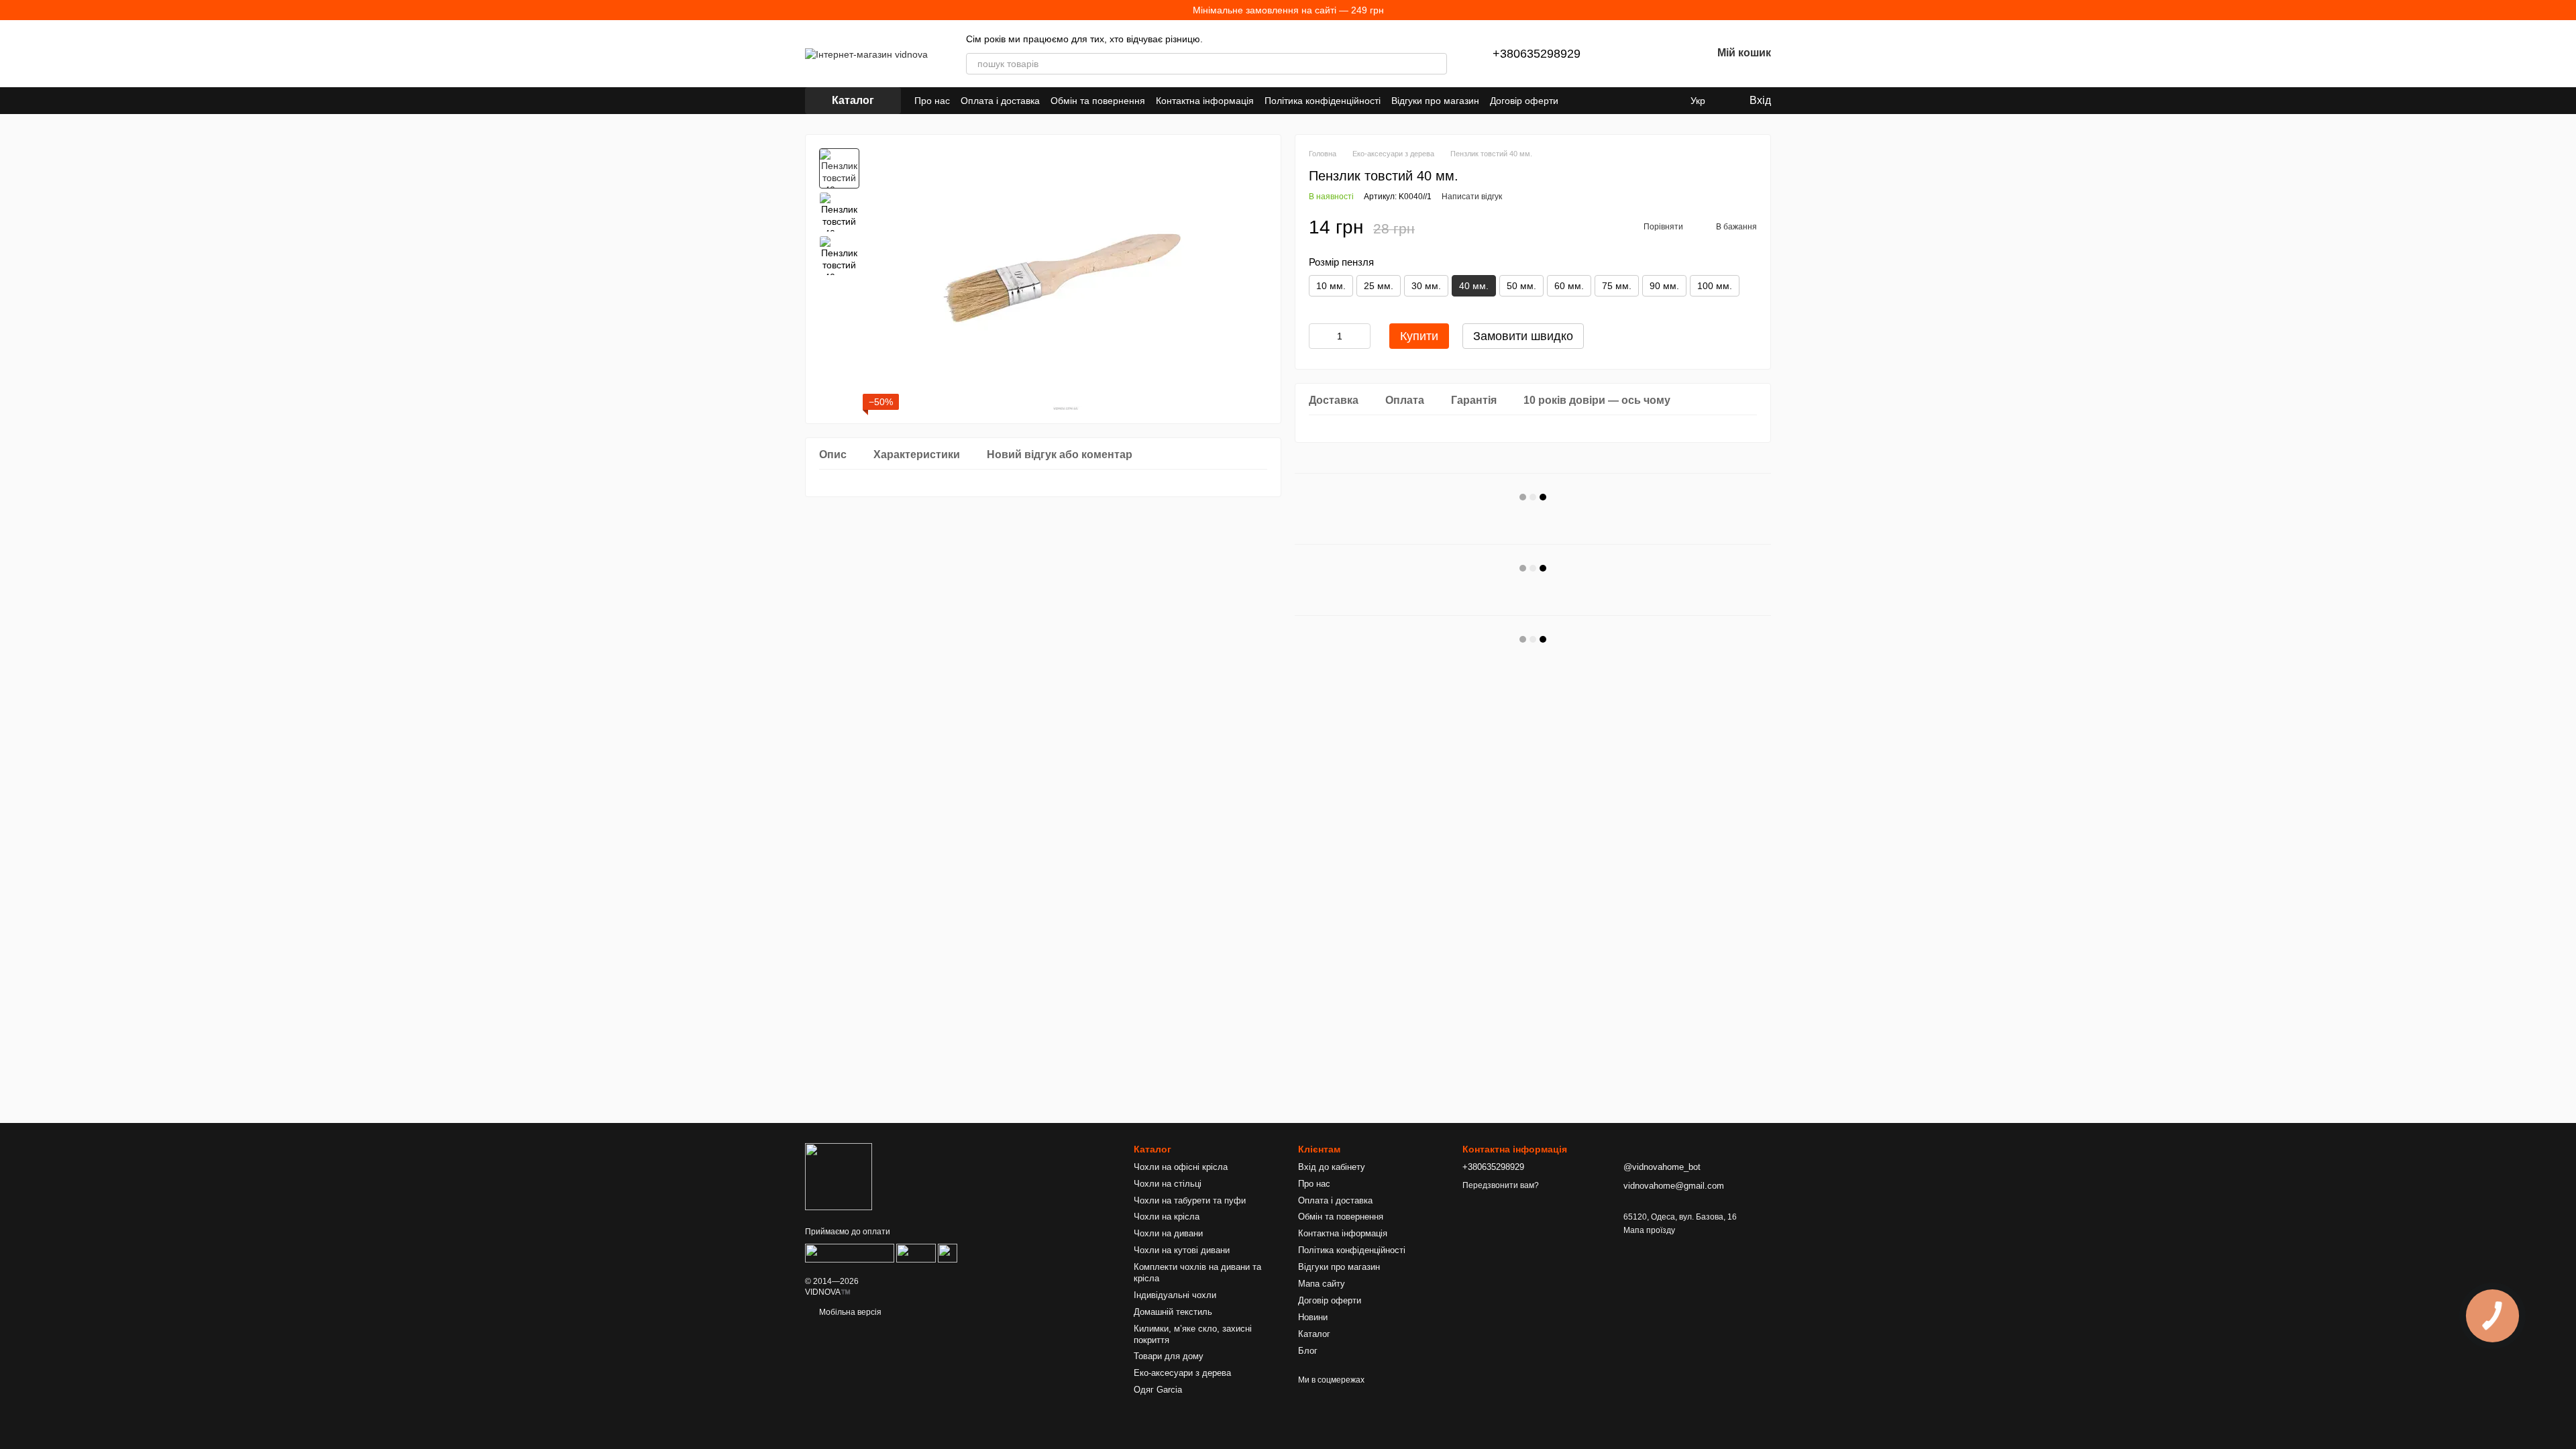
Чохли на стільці (1168, 1184)
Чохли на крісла (1167, 1217)
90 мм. (1664, 286)
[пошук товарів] (1436, 64)
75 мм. (1617, 286)
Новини (1313, 1317)
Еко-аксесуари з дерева (1182, 1373)
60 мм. (1569, 286)
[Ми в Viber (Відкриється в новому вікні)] (1653, 101)
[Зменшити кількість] (1319, 336)
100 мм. (1715, 286)
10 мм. (1331, 286)
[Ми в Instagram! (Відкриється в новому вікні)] (1621, 101)
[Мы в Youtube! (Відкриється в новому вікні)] (1605, 101)
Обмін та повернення (1098, 101)
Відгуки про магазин (1435, 101)
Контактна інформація (1205, 101)
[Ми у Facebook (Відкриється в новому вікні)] (1589, 101)
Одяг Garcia (1158, 1390)
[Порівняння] (1631, 54)
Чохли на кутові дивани (1182, 1250)
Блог (1308, 1351)
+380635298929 (1537, 54)
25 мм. (1379, 286)
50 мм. (1521, 286)
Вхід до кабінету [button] (1332, 1167)
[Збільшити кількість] (1360, 336)
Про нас (932, 101)
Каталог (1314, 1334)
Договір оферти (1524, 101)
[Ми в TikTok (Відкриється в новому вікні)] (1669, 101)
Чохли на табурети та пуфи (1190, 1200)
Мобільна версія (849, 1312)
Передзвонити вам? (1501, 1185)
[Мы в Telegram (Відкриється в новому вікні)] (1637, 101)
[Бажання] (1666, 54)
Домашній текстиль (1173, 1312)
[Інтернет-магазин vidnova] (839, 1176)
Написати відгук (1472, 197)
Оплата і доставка (1000, 101)
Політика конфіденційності (1323, 101)
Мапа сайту (1322, 1284)
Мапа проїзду (1649, 1230)
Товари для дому (1169, 1356)
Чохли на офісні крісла (1181, 1167)
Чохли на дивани (1168, 1233)
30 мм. (1426, 286)
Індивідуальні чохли (1175, 1295)
